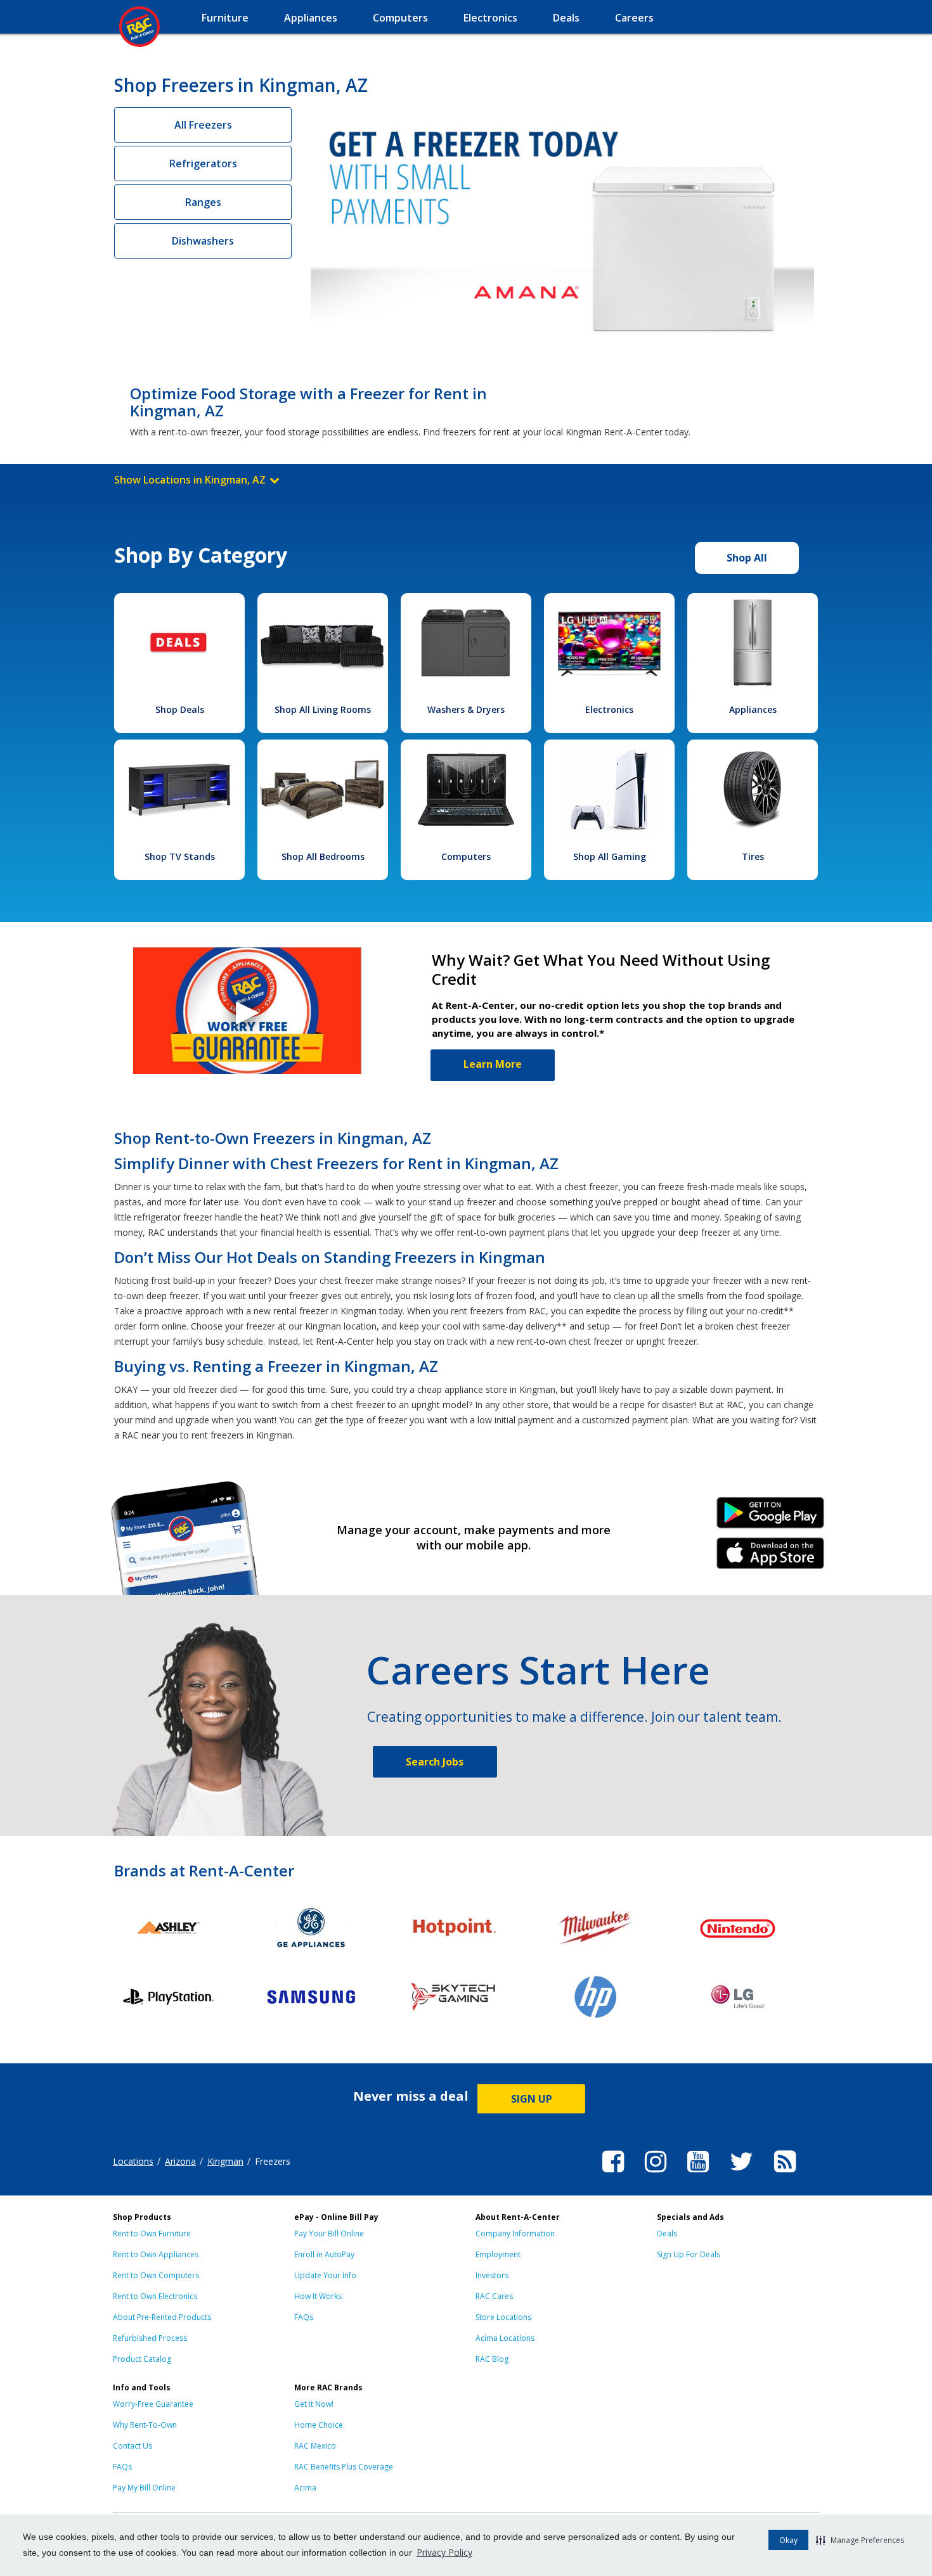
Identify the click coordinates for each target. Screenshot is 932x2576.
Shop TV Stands (180, 856)
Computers (466, 856)
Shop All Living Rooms (323, 709)
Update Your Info (325, 2275)
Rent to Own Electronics (155, 2296)
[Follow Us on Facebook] (613, 2174)
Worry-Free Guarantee (153, 2404)
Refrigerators (203, 163)
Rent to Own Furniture (152, 2233)
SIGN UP (532, 2099)
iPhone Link (771, 1558)
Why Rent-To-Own (145, 2425)
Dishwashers (203, 241)
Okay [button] (788, 2540)
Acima (305, 2488)
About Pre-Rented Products (162, 2317)
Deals (667, 2233)
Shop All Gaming (610, 856)
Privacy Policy (444, 2552)
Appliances (753, 709)
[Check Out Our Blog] (785, 2174)
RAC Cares (494, 2296)
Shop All (747, 558)
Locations (133, 2161)
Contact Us (133, 2446)
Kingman (225, 2161)
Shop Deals (180, 709)
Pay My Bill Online (144, 2488)
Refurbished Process (150, 2338)
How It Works (318, 2296)
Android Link (771, 1517)
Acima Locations (505, 2338)
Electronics (609, 709)
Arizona (180, 2161)
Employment (498, 2254)
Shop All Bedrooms (323, 856)
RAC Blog (492, 2359)
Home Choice (319, 2425)
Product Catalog (142, 2359)
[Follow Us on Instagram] (656, 2174)
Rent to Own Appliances (156, 2254)
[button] (860, 2540)
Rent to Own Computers (156, 2275)
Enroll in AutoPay (324, 2254)
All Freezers (203, 125)
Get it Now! (314, 2404)
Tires (753, 856)
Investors (492, 2275)
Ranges (203, 202)
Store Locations (503, 2317)
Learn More (493, 1064)
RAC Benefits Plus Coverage (344, 2467)
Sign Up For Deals (689, 2254)
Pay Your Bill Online (329, 2233)
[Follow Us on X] (741, 2174)
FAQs (304, 2317)
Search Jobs (435, 1762)
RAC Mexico (315, 2446)
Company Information (515, 2233)
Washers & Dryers (466, 709)
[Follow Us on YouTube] (698, 2174)
